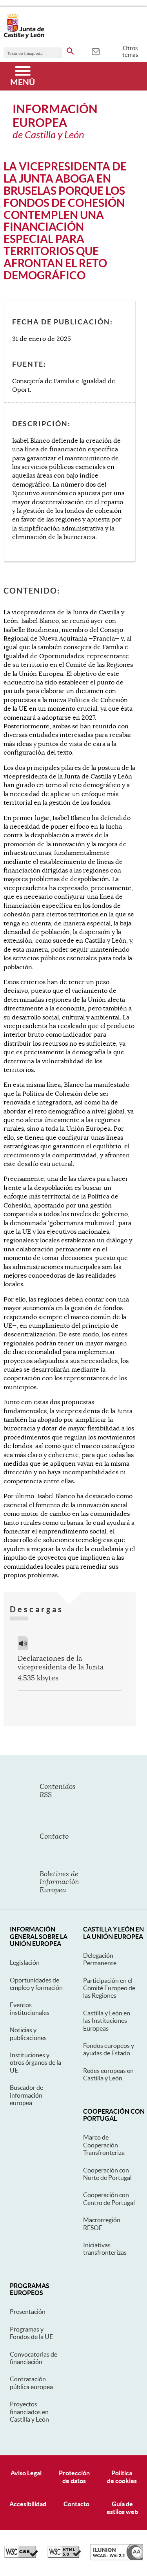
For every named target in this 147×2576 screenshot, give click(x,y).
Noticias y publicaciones (28, 2034)
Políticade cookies (122, 2477)
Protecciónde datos (74, 2477)
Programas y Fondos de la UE (31, 2333)
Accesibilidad (28, 2504)
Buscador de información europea (26, 2095)
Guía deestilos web (122, 2508)
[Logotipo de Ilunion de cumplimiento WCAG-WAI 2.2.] (117, 2558)
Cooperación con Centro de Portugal (109, 2199)
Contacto (76, 2504)
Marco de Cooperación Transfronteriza (104, 2145)
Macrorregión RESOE (102, 2224)
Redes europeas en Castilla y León (108, 2074)
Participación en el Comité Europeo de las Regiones (109, 1988)
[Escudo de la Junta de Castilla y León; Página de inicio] (24, 37)
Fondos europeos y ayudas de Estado (109, 2049)
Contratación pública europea (31, 2383)
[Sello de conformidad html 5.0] (64, 2556)
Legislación (25, 1962)
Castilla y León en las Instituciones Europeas (107, 2021)
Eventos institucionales (30, 2008)
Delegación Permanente (100, 1959)
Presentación (28, 2312)
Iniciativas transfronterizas (105, 2249)
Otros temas (130, 51)
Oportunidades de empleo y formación (36, 1984)
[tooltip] (95, 51)
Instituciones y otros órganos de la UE (35, 2063)
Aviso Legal (26, 2473)
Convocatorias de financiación (34, 2358)
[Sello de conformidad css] (21, 2556)
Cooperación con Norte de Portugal (107, 2174)
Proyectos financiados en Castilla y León (29, 2412)
